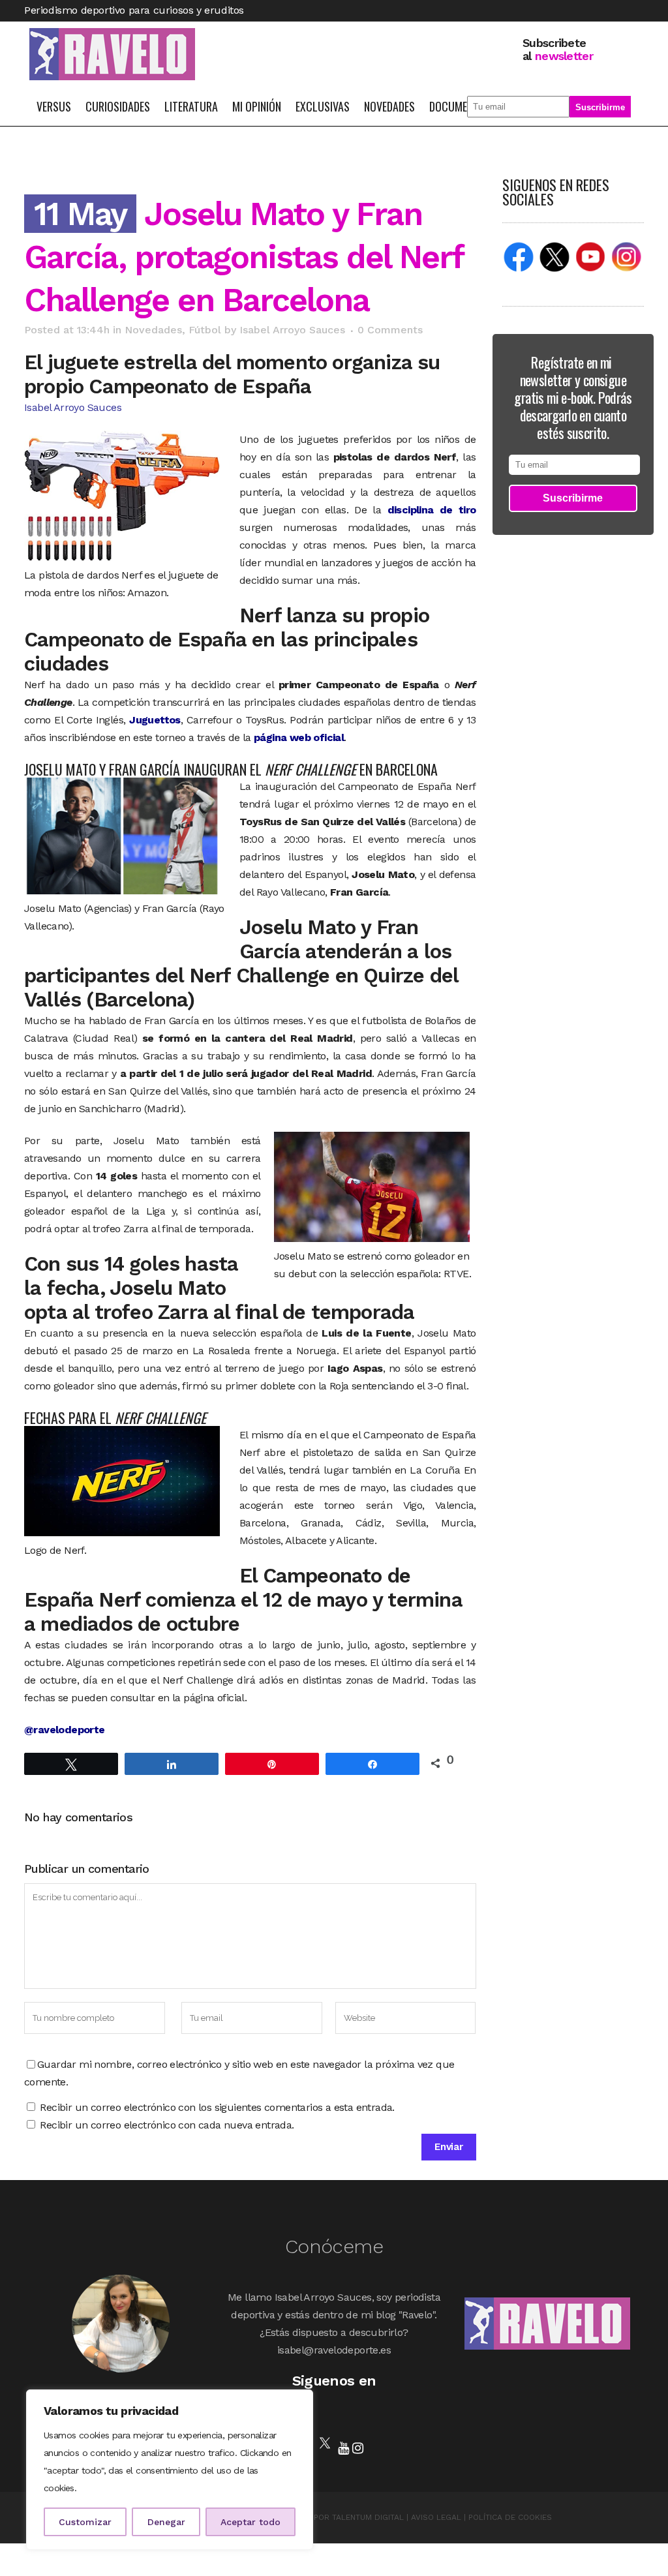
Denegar (166, 2522)
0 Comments (390, 330)
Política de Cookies (510, 2517)
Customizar (85, 2522)
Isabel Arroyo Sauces (292, 330)
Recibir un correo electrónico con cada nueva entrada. (167, 2125)
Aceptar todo (250, 2522)
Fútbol (205, 330)
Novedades (153, 330)
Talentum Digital (368, 2517)
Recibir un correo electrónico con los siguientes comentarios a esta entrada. (217, 2107)
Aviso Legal (436, 2517)
